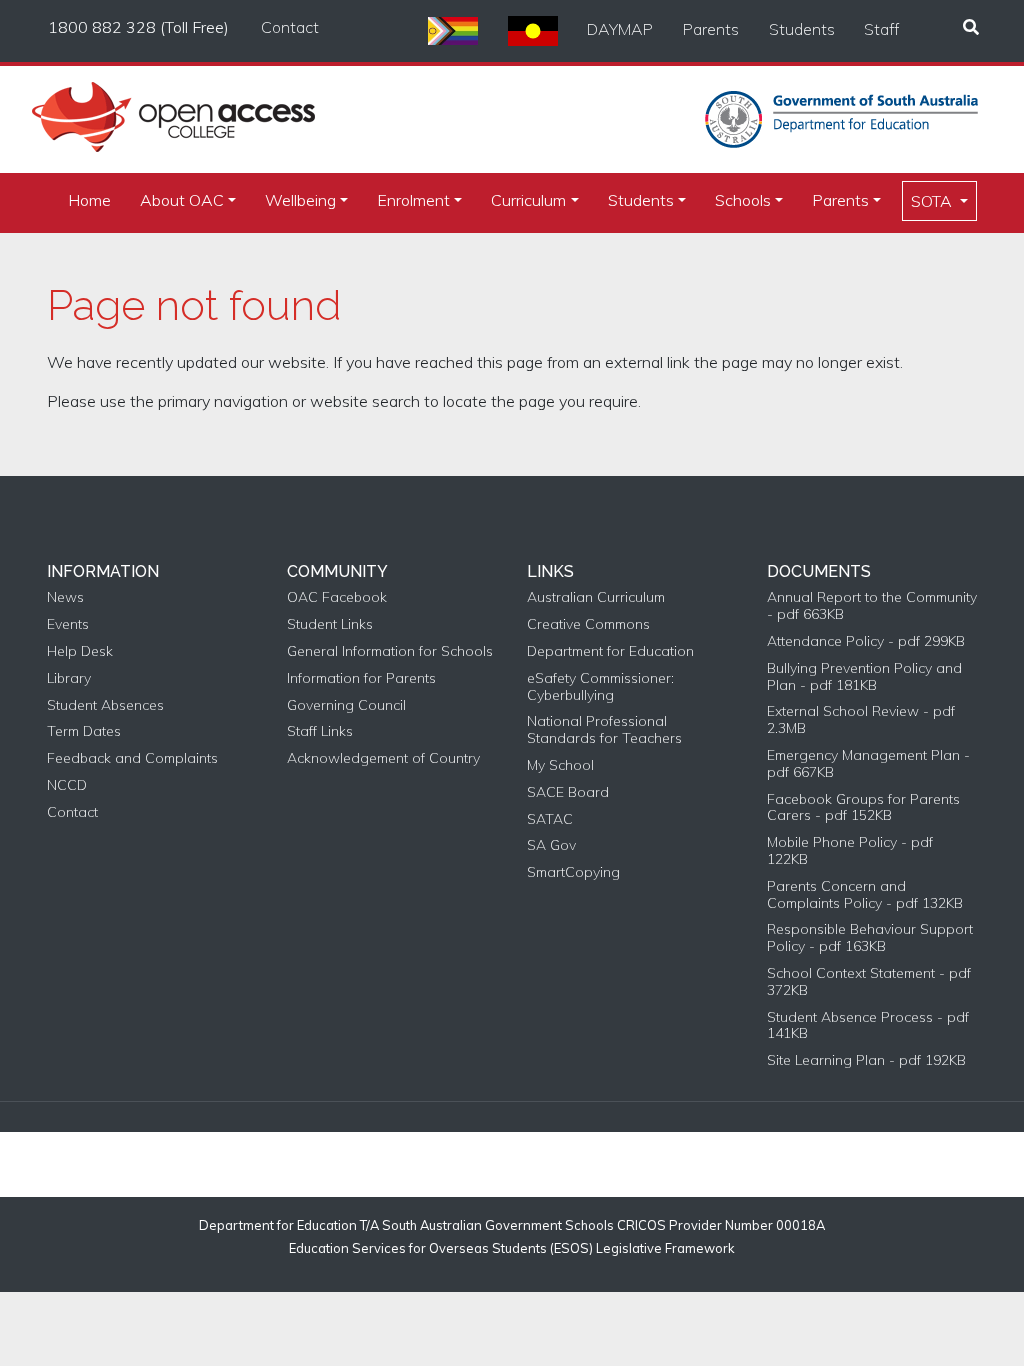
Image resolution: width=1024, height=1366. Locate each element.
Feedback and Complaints (132, 758)
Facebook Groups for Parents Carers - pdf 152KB (863, 808)
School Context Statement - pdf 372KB (869, 982)
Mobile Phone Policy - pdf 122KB (850, 851)
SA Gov (551, 845)
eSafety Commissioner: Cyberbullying (600, 687)
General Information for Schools (390, 651)
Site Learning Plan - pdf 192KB (866, 1060)
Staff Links (320, 731)
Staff (881, 29)
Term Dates (84, 731)
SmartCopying (573, 872)
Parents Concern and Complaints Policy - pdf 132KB (865, 895)
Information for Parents (361, 678)
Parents (711, 29)
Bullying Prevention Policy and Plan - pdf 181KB (864, 677)
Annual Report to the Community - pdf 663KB (872, 606)
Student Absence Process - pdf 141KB (868, 1026)
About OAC (182, 200)
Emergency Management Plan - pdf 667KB (868, 764)
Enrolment (413, 200)
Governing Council (346, 705)
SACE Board (568, 792)
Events (68, 624)
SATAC (550, 819)
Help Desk (80, 651)
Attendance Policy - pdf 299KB (866, 641)
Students (802, 29)
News (65, 597)
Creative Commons (588, 624)
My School (560, 765)
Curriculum (528, 200)
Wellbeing (300, 200)
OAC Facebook (337, 597)
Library (69, 678)
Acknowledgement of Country (383, 758)
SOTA (933, 201)
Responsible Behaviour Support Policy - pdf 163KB (870, 938)
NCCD (67, 785)
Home (89, 200)
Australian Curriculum (596, 597)
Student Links (330, 624)
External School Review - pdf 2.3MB (861, 720)
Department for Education (610, 651)
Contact (290, 27)
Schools (743, 200)
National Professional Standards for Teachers (604, 730)
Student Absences (105, 705)
